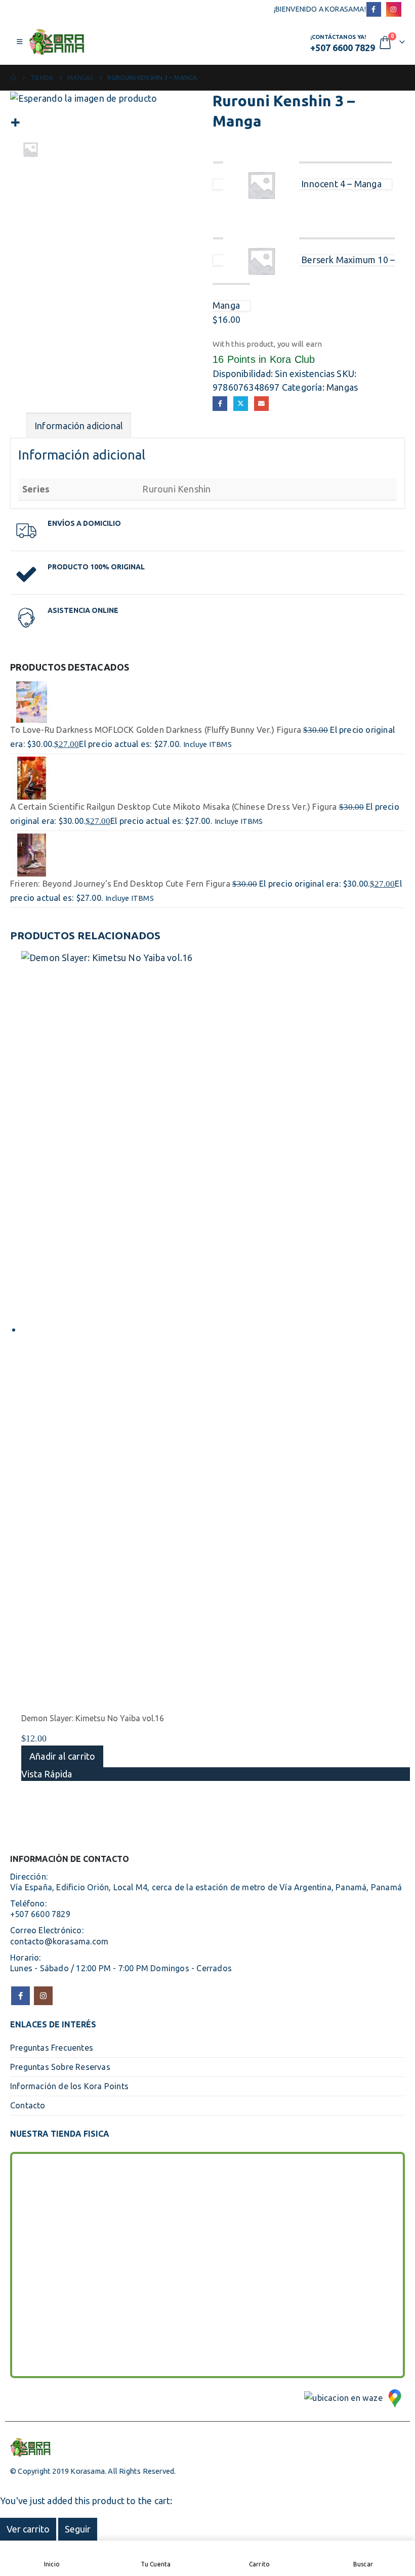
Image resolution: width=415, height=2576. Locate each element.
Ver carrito (28, 2529)
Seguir (78, 2529)
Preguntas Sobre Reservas (60, 2067)
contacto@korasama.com (59, 1941)
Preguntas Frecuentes (52, 2048)
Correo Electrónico (261, 404)
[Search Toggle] (198, 42)
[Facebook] (374, 9)
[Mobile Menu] (19, 41)
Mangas (342, 387)
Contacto (28, 2105)
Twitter (241, 404)
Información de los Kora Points (69, 2086)
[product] (207, 701)
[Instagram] (393, 9)
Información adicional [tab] (79, 426)
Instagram (43, 1996)
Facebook (220, 404)
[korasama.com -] (57, 42)
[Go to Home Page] (13, 78)
